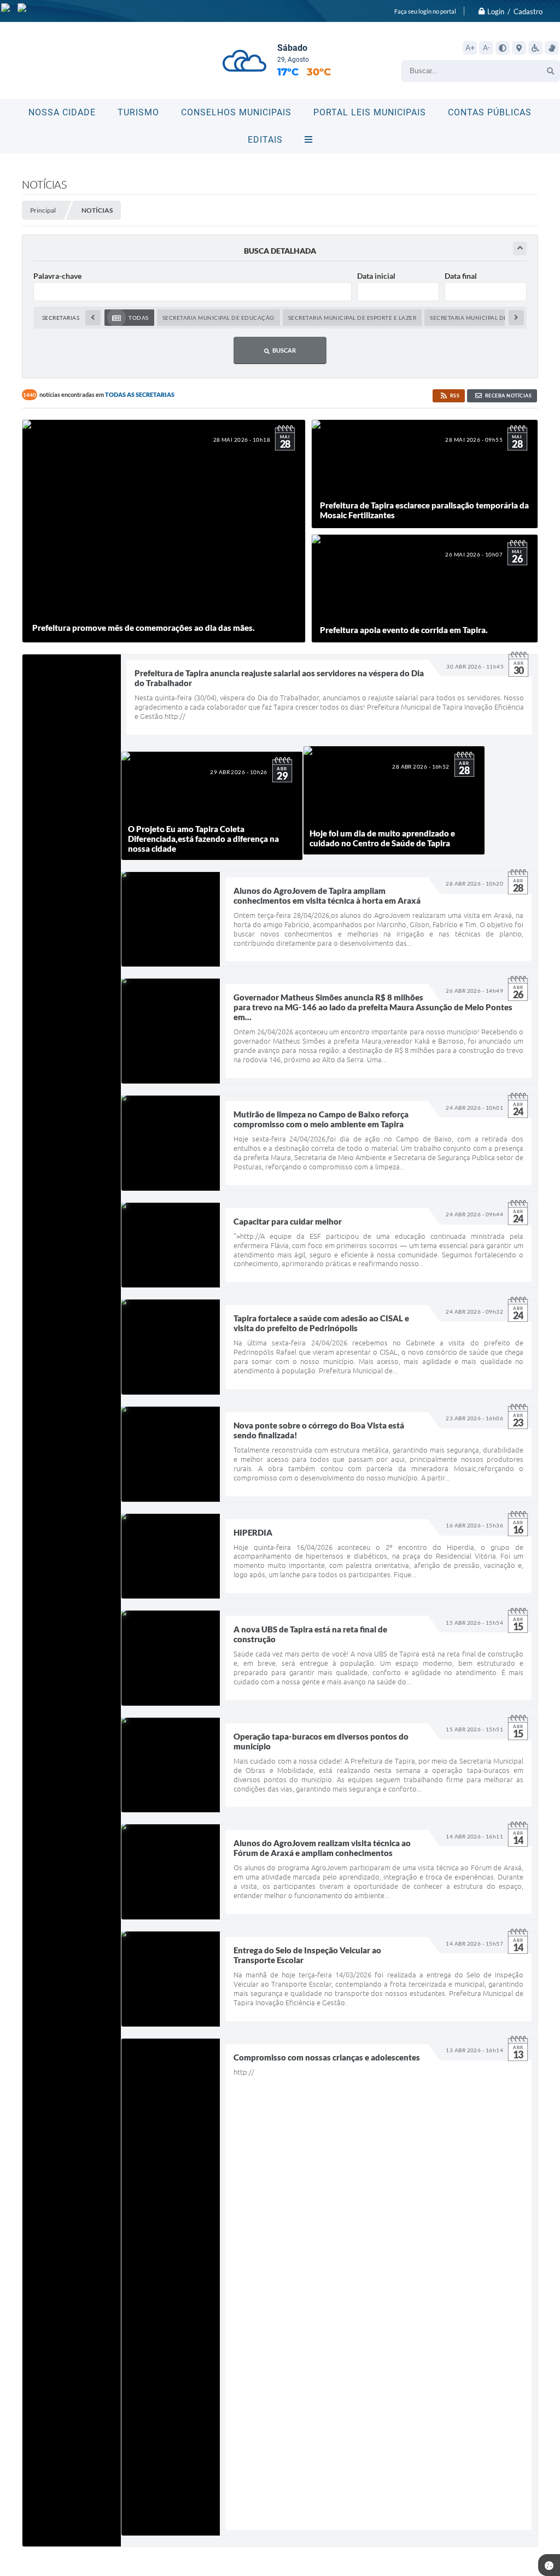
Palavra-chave (57, 276)
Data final (461, 276)
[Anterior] (93, 318)
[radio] (129, 318)
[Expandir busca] (520, 248)
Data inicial (376, 276)
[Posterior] (516, 318)
